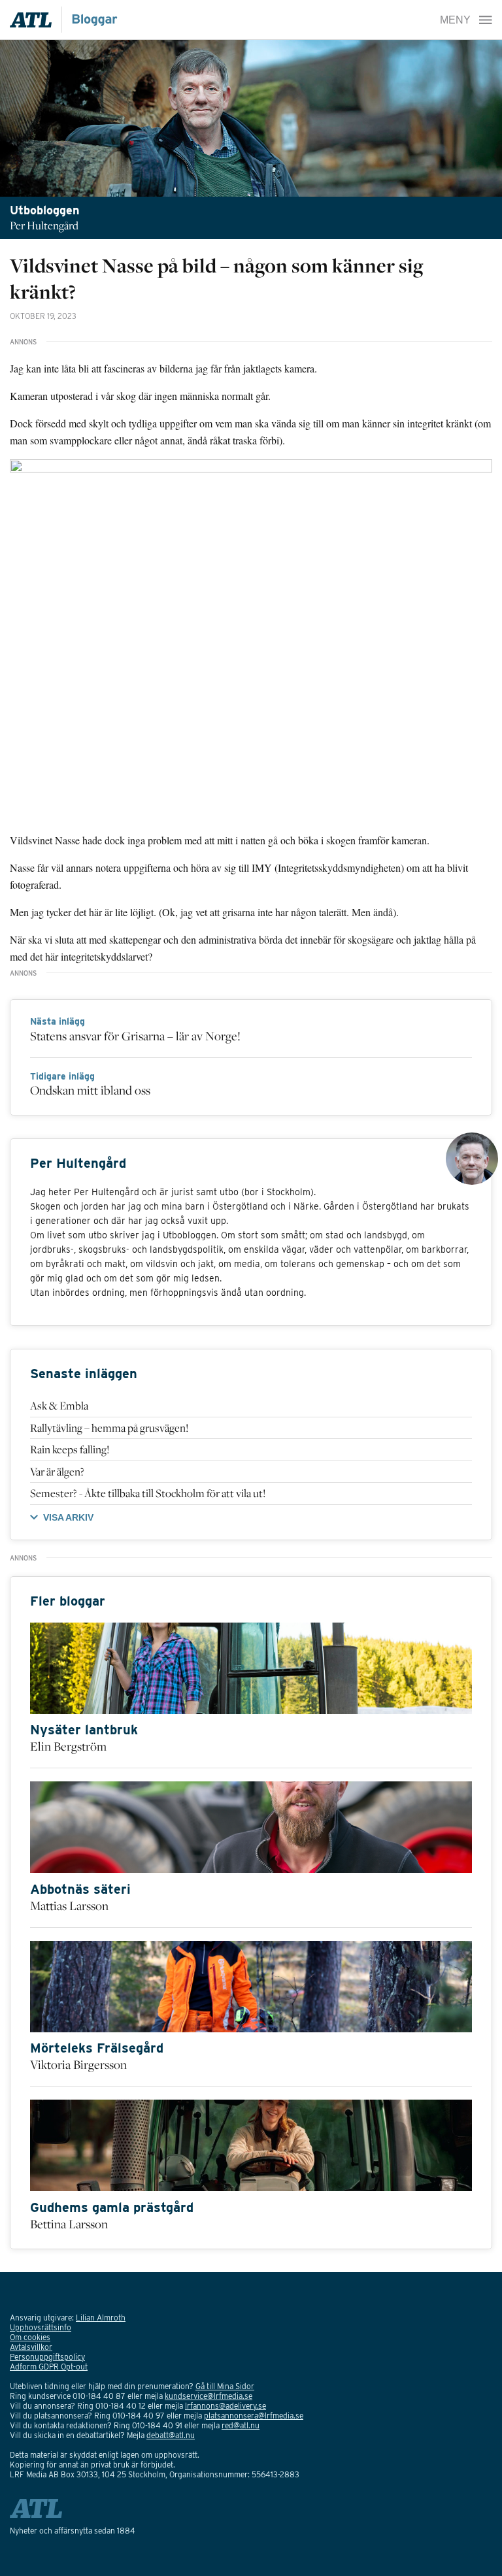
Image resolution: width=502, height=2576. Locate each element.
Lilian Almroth (101, 2318)
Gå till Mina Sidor (225, 2386)
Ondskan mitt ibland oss (90, 1090)
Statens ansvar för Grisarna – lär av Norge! (135, 1036)
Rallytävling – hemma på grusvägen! (109, 1428)
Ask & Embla (59, 1406)
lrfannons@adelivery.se (226, 2406)
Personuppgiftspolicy (47, 2357)
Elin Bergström (68, 1746)
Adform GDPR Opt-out (49, 2367)
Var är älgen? (57, 1472)
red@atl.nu (241, 2425)
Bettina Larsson (69, 2224)
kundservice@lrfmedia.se (209, 2396)
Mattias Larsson (69, 1906)
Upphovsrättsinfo (41, 2327)
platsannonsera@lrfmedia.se (254, 2416)
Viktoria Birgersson (78, 2064)
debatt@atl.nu (171, 2435)
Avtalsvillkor (31, 2347)
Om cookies (30, 2337)
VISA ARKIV (68, 1517)
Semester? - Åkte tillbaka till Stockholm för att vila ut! (148, 1493)
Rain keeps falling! (70, 1449)
